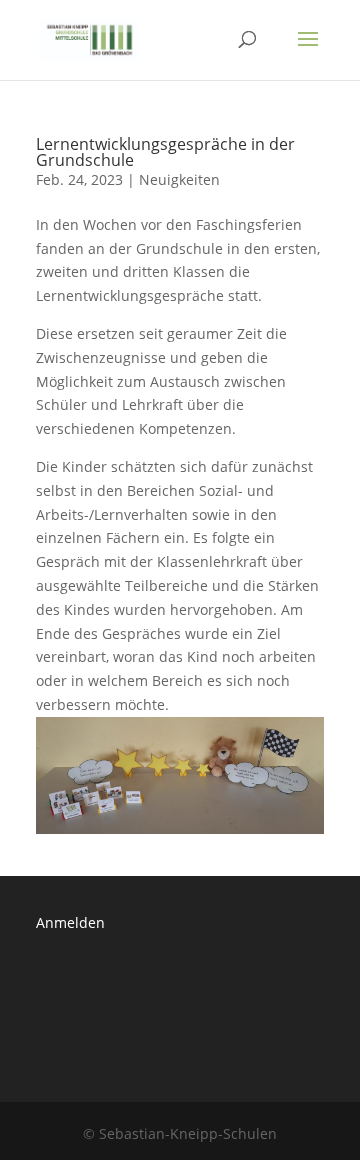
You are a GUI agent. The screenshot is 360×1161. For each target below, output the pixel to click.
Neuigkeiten (179, 179)
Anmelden (70, 922)
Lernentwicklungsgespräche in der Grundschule (165, 152)
